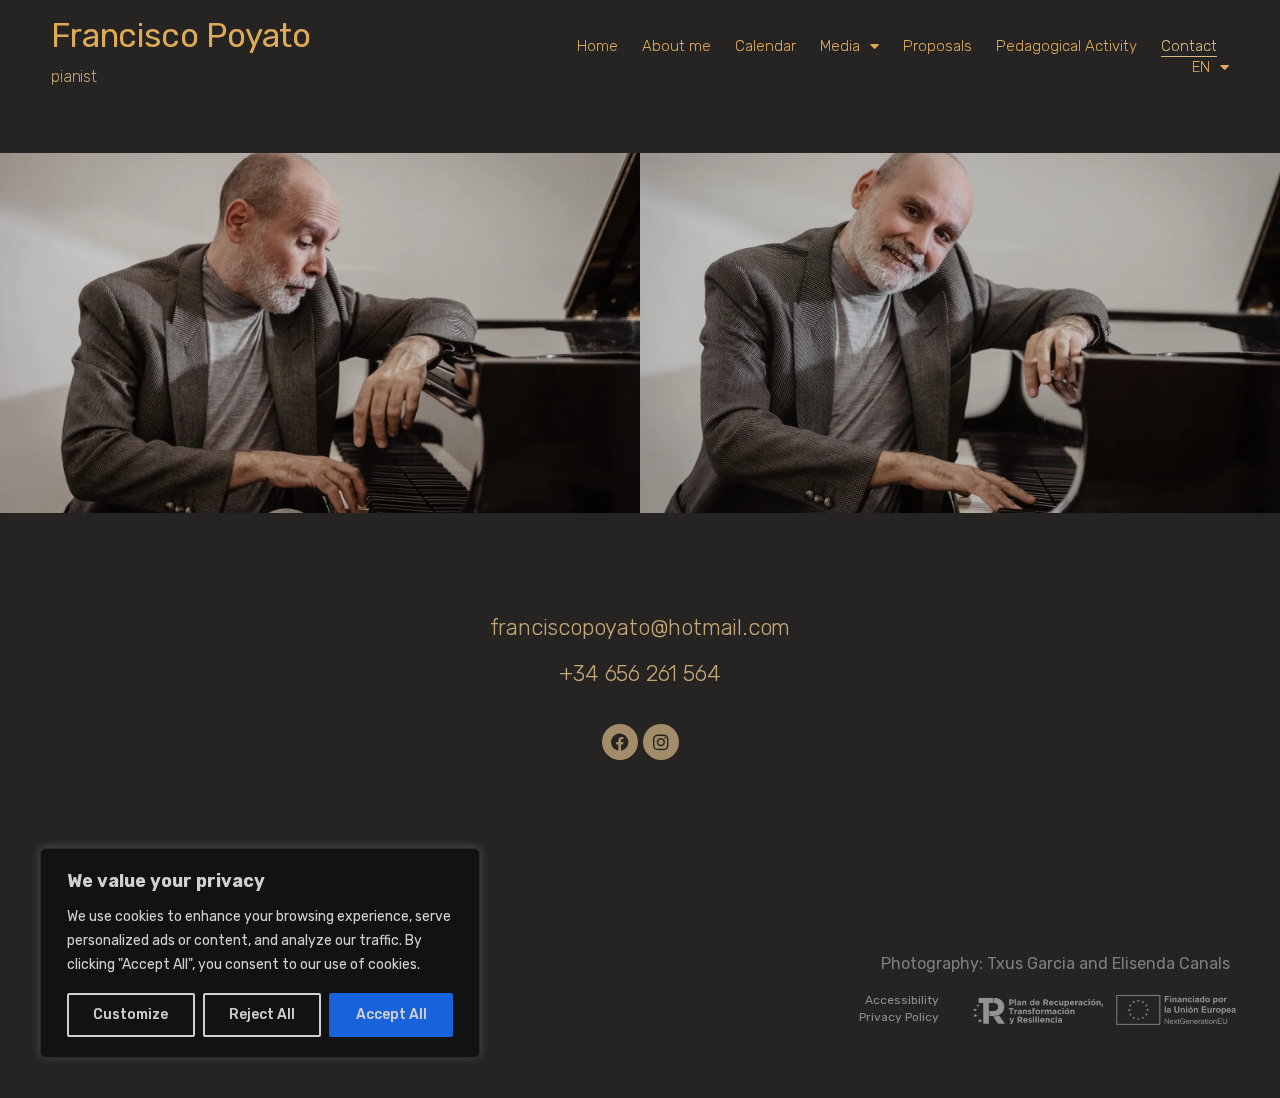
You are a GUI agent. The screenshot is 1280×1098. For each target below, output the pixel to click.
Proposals (937, 46)
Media (840, 46)
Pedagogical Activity (1066, 46)
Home (597, 46)
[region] (260, 953)
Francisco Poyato (181, 35)
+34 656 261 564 (639, 673)
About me (676, 46)
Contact (1189, 46)
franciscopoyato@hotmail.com (640, 627)
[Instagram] (661, 742)
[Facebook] (620, 742)
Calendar (765, 46)
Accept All (391, 1014)
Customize (130, 1014)
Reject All (262, 1014)
